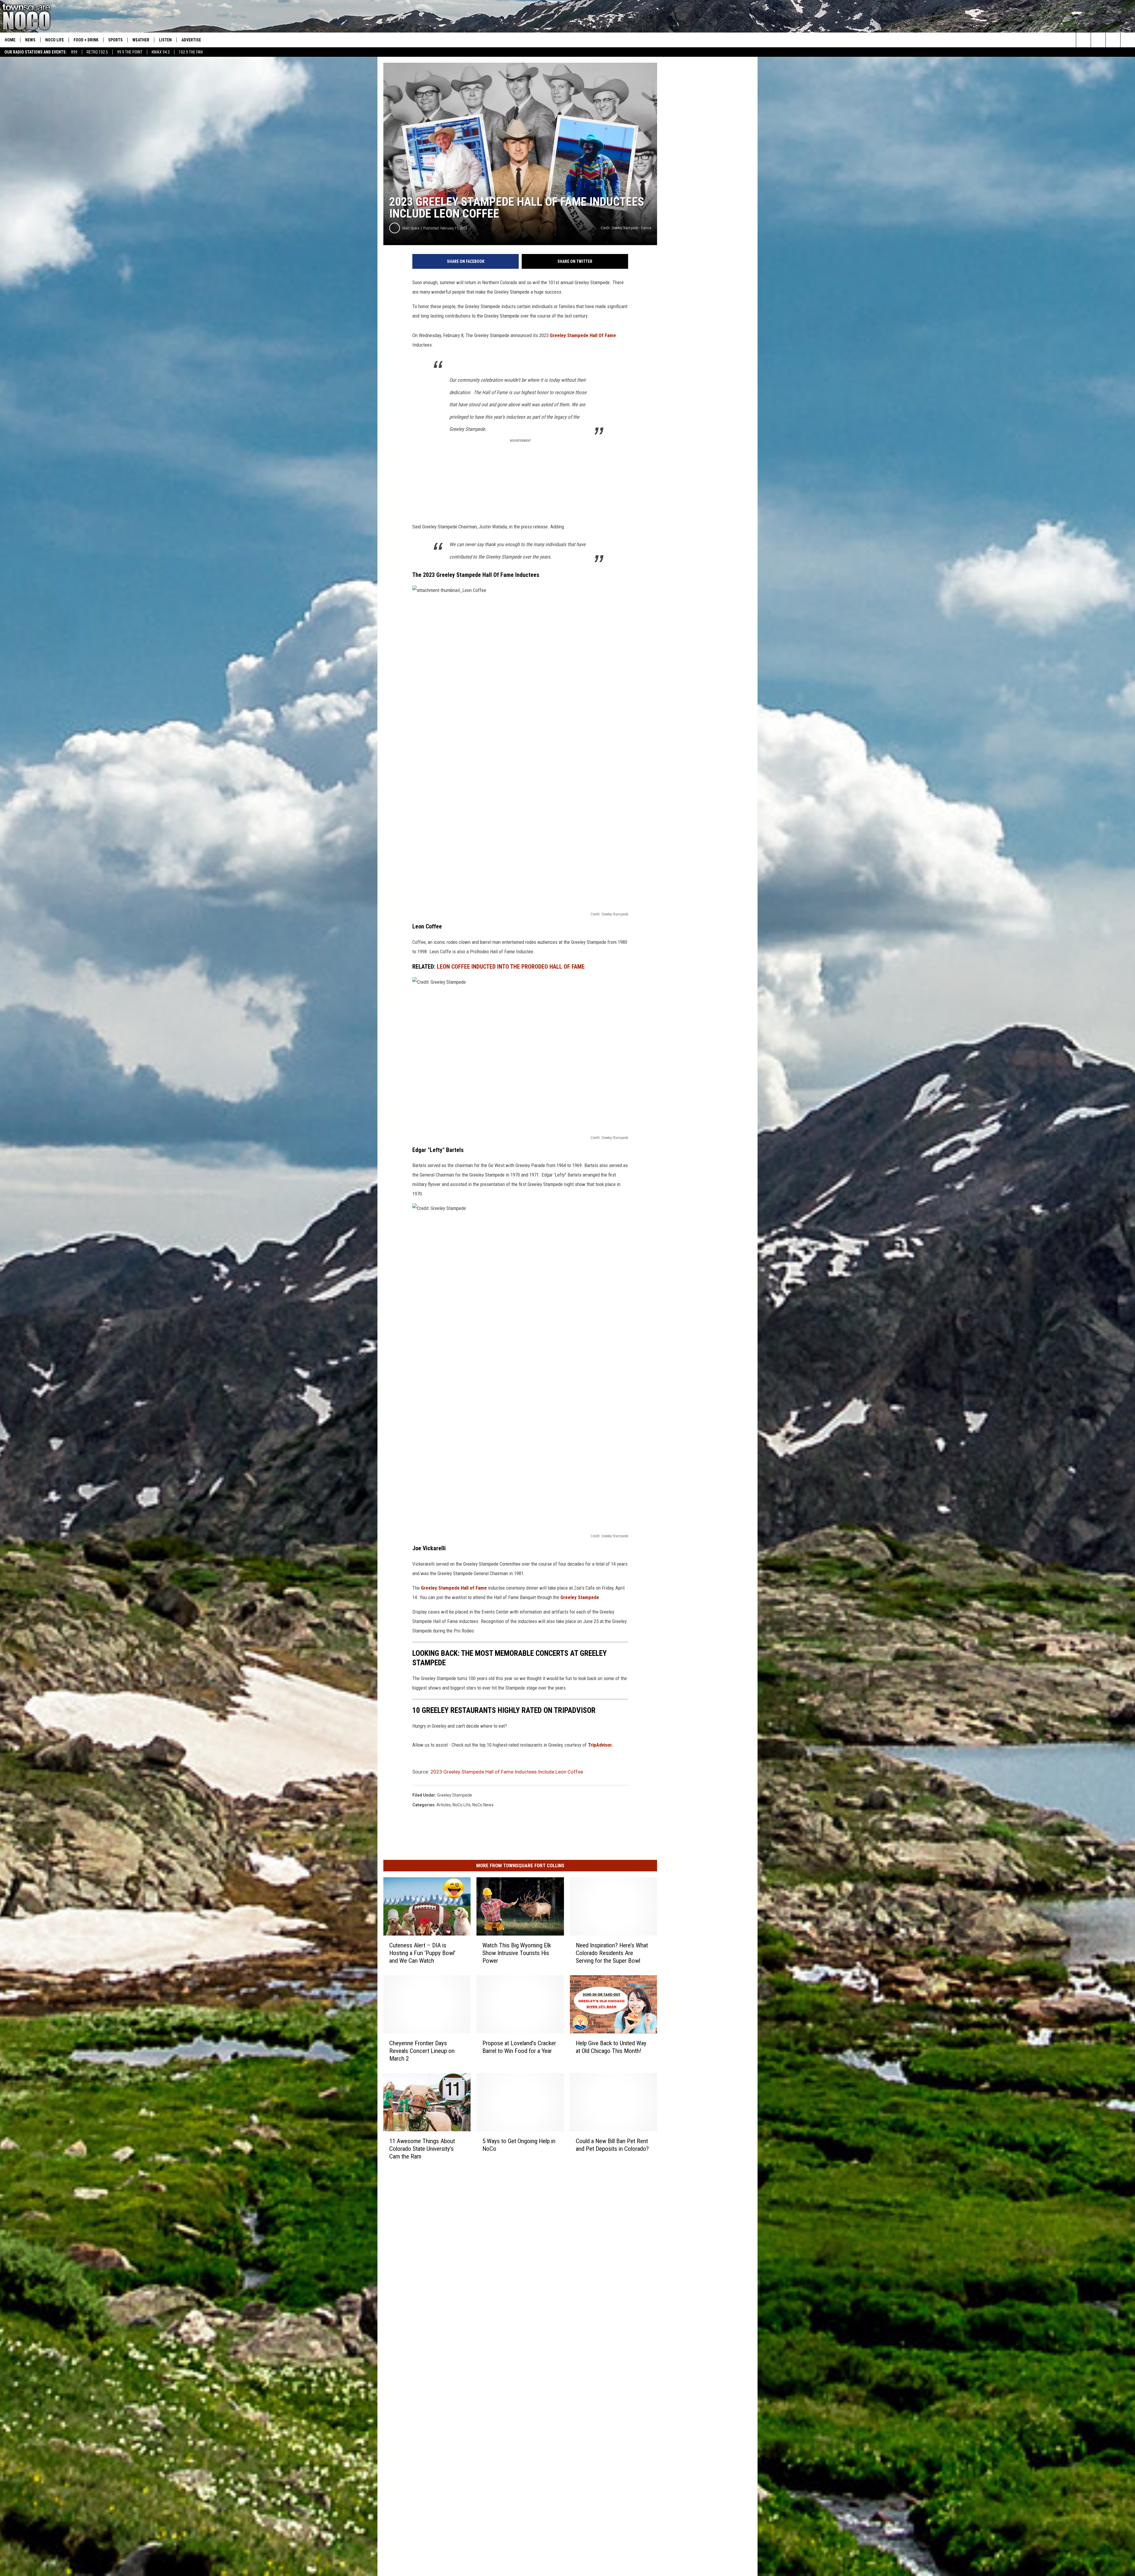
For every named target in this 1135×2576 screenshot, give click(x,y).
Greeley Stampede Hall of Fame (454, 1588)
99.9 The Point (130, 52)
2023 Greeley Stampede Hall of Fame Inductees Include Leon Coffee (507, 1772)
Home (10, 40)
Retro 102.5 (97, 52)
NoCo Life (55, 40)
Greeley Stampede (580, 1597)
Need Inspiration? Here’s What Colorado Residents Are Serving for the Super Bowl (612, 1953)
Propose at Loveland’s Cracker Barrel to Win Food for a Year (519, 2047)
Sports (115, 40)
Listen (165, 40)
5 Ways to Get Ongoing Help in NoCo (519, 2145)
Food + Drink (86, 40)
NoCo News (483, 1805)
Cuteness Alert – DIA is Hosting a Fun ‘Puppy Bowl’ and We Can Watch (422, 1953)
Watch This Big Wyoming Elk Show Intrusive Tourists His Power (517, 1953)
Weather (141, 40)
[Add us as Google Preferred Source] (1098, 40)
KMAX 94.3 (161, 52)
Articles (444, 1805)
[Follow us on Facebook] (1113, 40)
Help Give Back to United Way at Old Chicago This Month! (611, 2047)
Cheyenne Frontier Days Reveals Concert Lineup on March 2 (422, 2051)
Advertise (191, 40)
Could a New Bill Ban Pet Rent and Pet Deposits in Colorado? (612, 2145)
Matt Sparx (411, 228)
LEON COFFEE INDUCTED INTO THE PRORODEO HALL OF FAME (511, 967)
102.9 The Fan (191, 52)
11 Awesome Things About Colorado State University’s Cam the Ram (422, 2149)
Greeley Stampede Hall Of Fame (583, 335)
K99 (74, 52)
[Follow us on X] (1128, 40)
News (30, 40)
